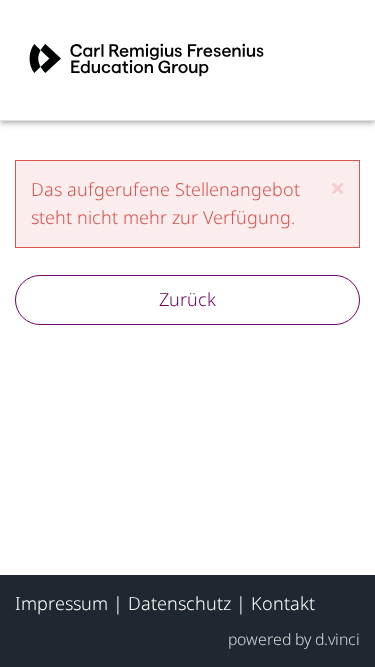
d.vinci (337, 639)
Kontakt (283, 603)
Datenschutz (179, 603)
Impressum (61, 603)
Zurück (187, 299)
